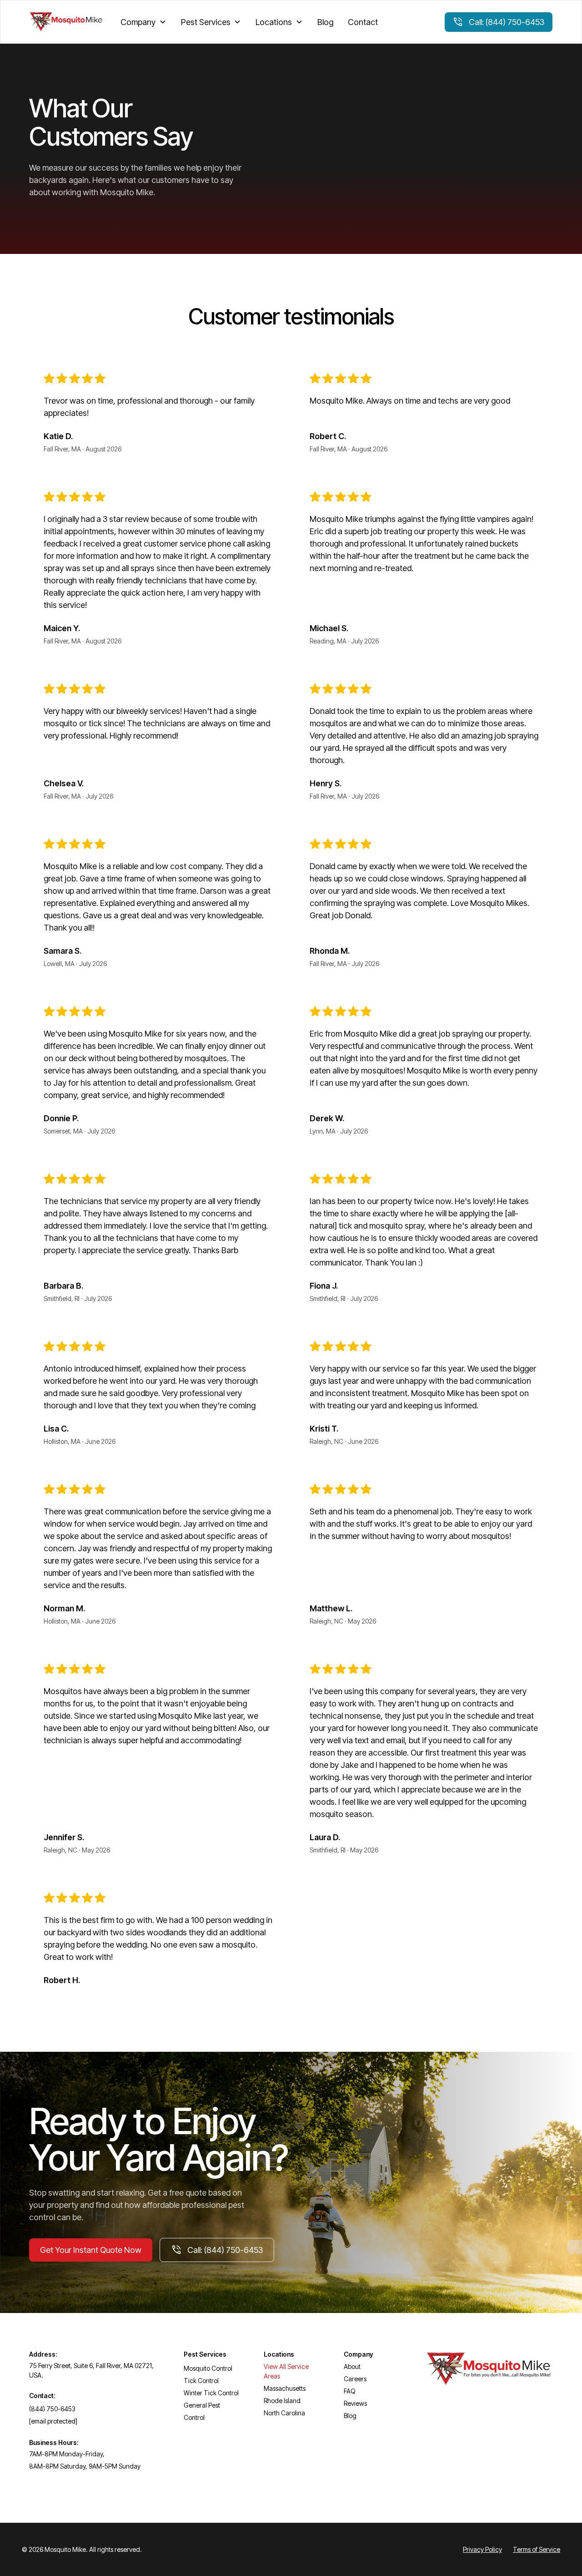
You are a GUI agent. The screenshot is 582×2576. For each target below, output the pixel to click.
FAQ (350, 2391)
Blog (325, 22)
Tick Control (201, 2381)
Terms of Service (537, 2549)
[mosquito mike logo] (66, 22)
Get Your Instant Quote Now (91, 2250)
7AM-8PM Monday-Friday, (67, 2454)
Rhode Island (282, 2401)
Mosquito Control (208, 2368)
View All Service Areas (286, 2371)
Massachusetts (285, 2388)
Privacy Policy (482, 2549)
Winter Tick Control (211, 2393)
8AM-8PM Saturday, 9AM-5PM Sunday (85, 2466)
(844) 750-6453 (52, 2409)
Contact (363, 22)
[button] (143, 22)
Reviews (355, 2403)
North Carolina (284, 2413)
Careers (355, 2379)
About (352, 2366)
